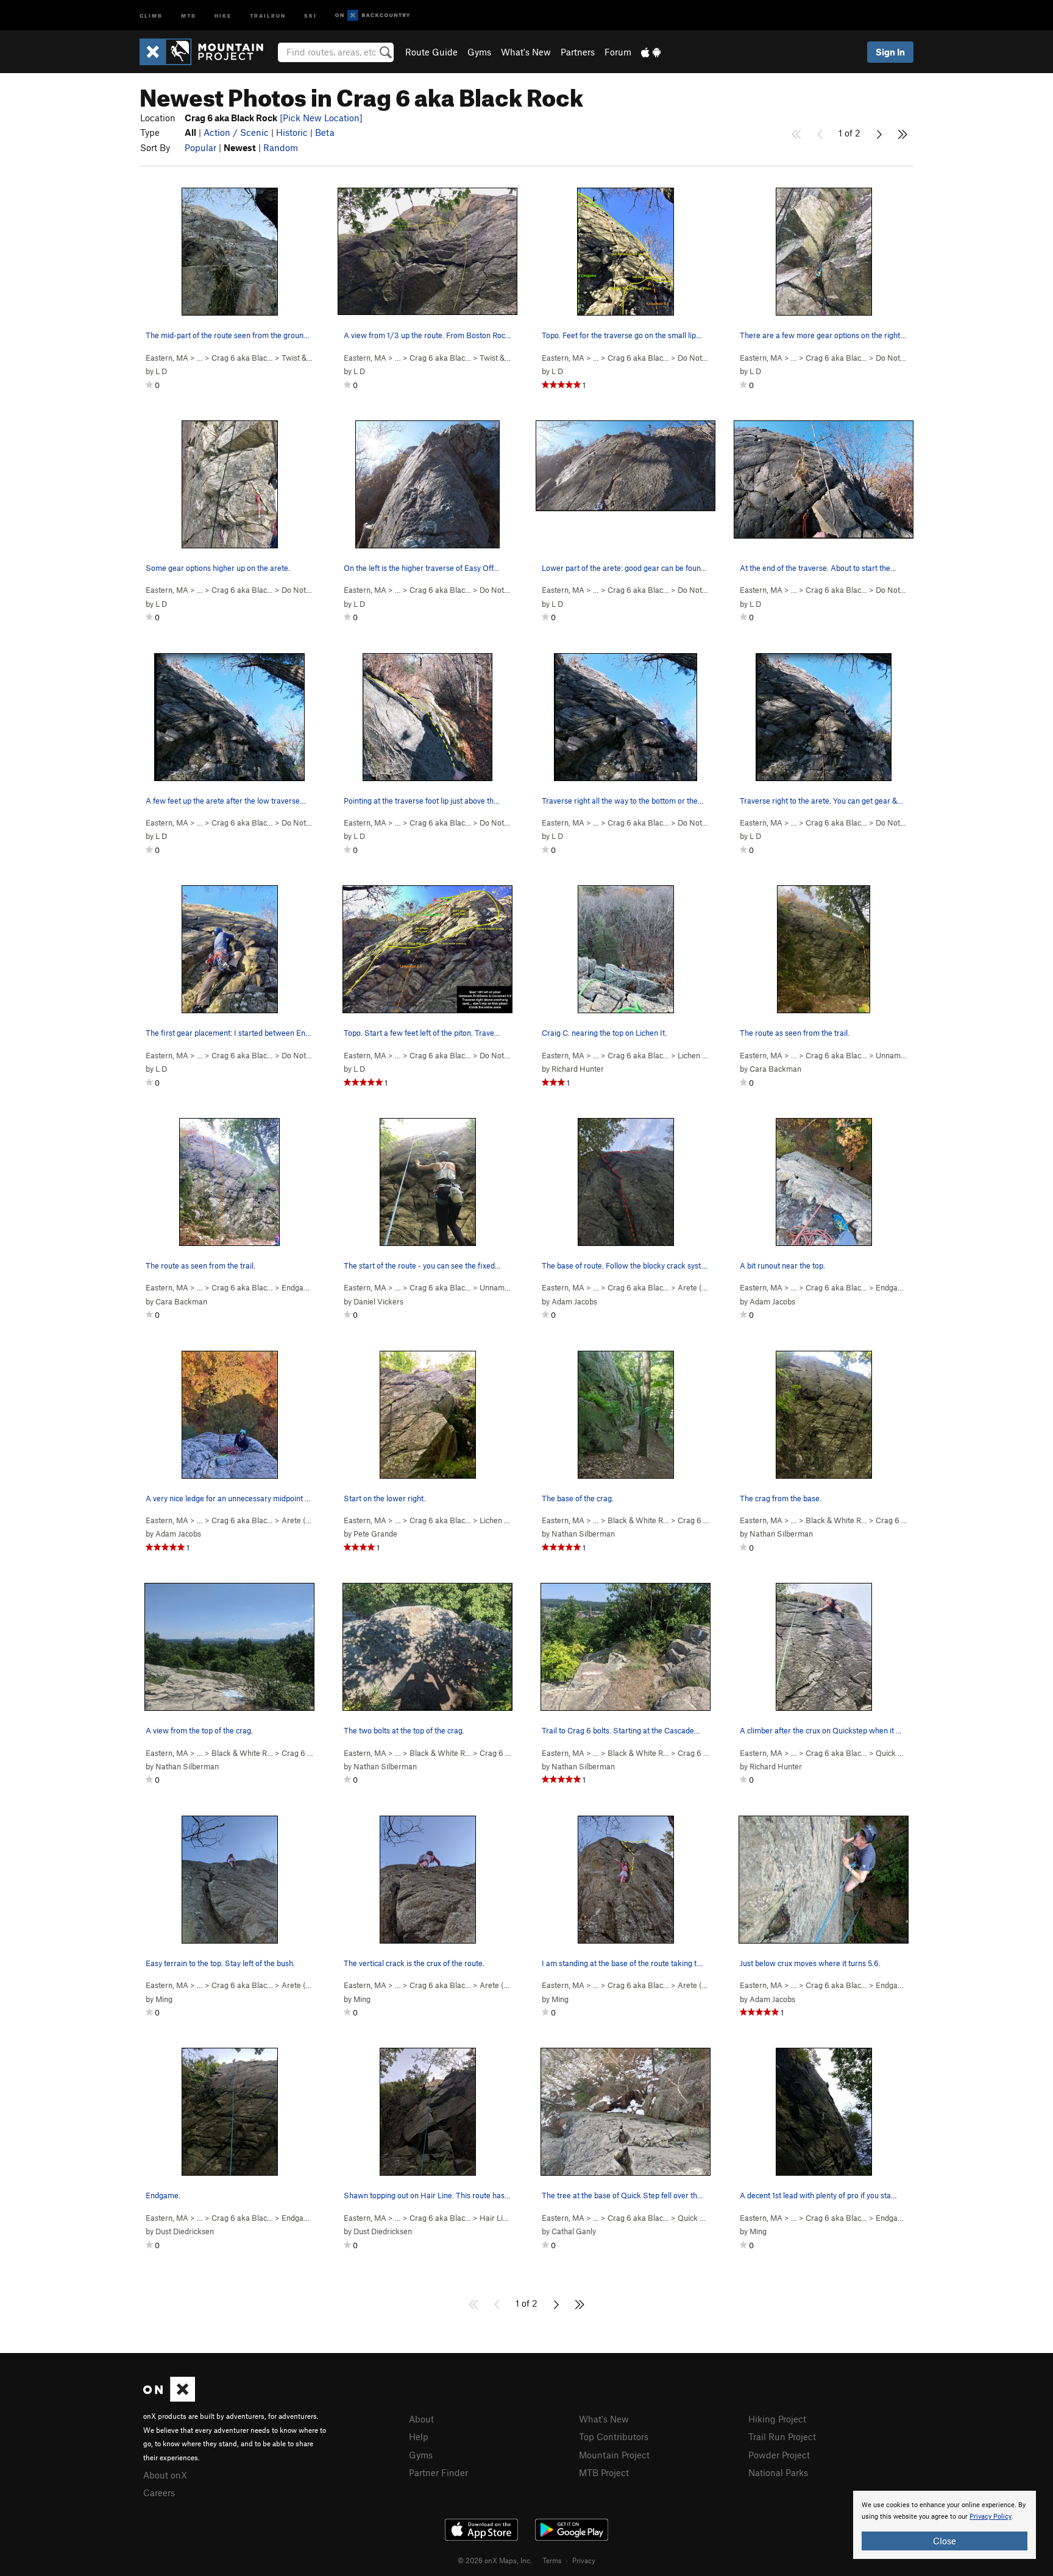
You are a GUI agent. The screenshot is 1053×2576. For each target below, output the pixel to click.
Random (281, 147)
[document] (945, 2525)
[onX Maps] (169, 2398)
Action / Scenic (236, 132)
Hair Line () (505, 2218)
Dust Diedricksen (185, 2231)
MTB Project (604, 2472)
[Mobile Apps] (651, 52)
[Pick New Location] (321, 118)
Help (419, 2436)
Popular (200, 147)
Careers (159, 2493)
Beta (325, 132)
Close (945, 2541)
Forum (618, 52)
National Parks (778, 2472)
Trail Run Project (782, 2436)
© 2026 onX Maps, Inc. (495, 2560)
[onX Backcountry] (373, 16)
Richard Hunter (578, 1069)
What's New (526, 52)
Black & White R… (638, 1520)
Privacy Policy (991, 2517)
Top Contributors (614, 2436)
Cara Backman (775, 1069)
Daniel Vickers (378, 1301)
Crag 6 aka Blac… (242, 358)
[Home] (207, 52)
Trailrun (268, 15)
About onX (165, 2475)
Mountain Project (614, 2455)
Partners (578, 52)
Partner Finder (438, 2472)
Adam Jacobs (574, 1301)
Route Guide (431, 52)
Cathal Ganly (574, 2231)
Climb (151, 15)
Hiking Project (777, 2419)
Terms (552, 2560)
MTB (189, 15)
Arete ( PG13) (707, 1287)
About (421, 2419)
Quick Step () (905, 1753)
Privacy (584, 2560)
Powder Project (779, 2455)
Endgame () (308, 1287)
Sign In (890, 52)
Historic (292, 132)
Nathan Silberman (583, 1534)
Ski (310, 15)
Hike (223, 15)
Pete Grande (375, 1534)
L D (161, 371)
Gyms (479, 52)
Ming (164, 1999)
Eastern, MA (167, 358)
